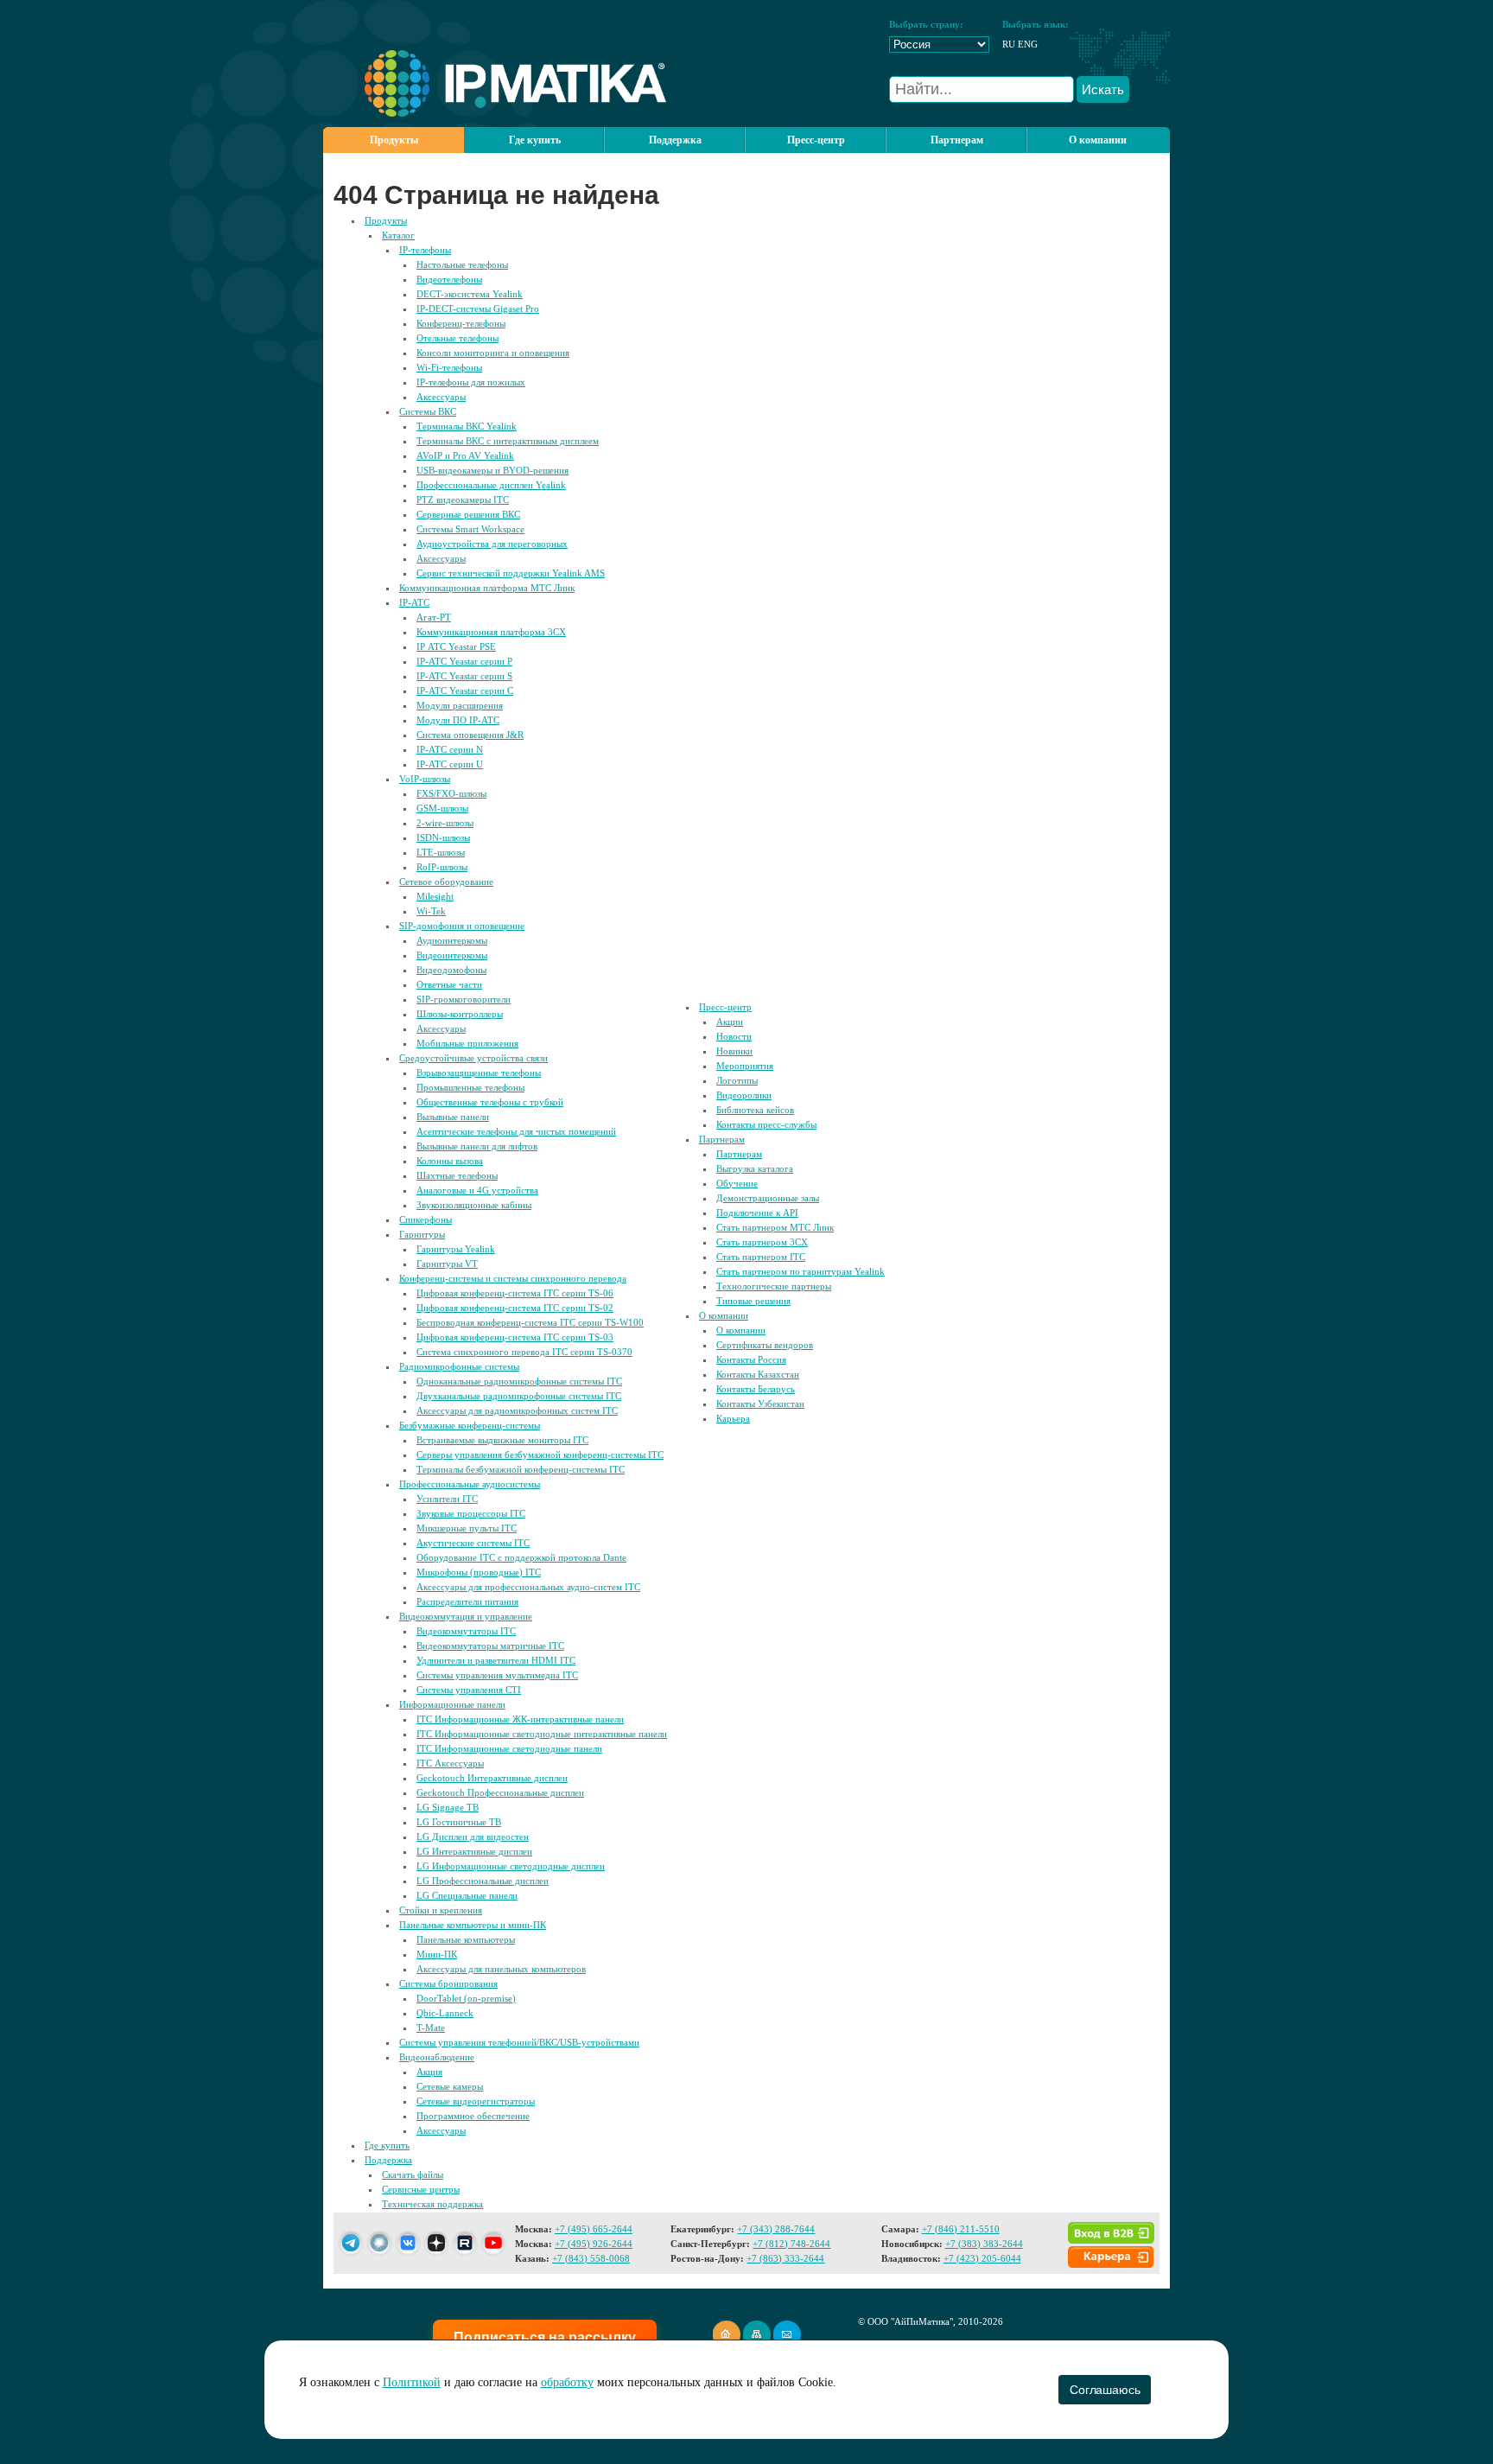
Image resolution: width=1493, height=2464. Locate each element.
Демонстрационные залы (768, 1198)
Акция (429, 2072)
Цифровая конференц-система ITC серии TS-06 (515, 1293)
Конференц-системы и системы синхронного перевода (513, 1278)
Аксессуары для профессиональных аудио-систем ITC (528, 1587)
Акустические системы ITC (473, 1543)
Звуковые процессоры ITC (471, 1513)
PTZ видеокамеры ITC (463, 500)
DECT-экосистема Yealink (470, 294)
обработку (567, 2382)
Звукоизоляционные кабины (474, 1205)
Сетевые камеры (450, 2086)
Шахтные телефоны (457, 1175)
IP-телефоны (425, 250)
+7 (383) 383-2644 (984, 2244)
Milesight (435, 896)
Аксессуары (441, 397)
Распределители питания (467, 1601)
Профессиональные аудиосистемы (470, 1484)
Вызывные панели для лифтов (477, 1146)
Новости (734, 1036)
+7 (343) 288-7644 (776, 2229)
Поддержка (388, 2160)
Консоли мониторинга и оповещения (493, 353)
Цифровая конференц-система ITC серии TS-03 (515, 1337)
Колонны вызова (450, 1161)
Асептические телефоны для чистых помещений (516, 1131)
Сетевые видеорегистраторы (476, 2101)
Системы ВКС (428, 411)
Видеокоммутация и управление (466, 1616)
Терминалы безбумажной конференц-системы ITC (521, 1469)
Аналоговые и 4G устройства (477, 1190)
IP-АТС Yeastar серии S (464, 676)
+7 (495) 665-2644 (594, 2229)
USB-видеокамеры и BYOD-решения (492, 470)
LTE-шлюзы (441, 852)
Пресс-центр (725, 1007)
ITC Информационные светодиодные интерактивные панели (542, 1734)
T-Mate (431, 2028)
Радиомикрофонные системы (459, 1366)
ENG (1028, 44)
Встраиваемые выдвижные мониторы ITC (502, 1440)
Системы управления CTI (469, 1690)
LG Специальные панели (467, 1895)
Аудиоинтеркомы (452, 940)
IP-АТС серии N (450, 749)
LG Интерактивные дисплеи (474, 1851)
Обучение (737, 1183)
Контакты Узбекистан (760, 1404)
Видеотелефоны (449, 279)
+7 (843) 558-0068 (591, 2258)
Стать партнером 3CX (762, 1242)
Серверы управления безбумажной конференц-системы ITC (540, 1455)
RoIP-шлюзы (442, 867)
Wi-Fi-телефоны (449, 367)
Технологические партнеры (774, 1286)
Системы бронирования (448, 1983)
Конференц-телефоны (461, 323)
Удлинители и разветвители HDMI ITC (496, 1660)
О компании (724, 1315)
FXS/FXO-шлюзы (451, 793)
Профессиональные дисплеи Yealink (491, 485)
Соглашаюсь (1105, 2390)
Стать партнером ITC (761, 1257)
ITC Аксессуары (450, 1763)
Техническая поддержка (432, 2204)
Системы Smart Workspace (470, 529)
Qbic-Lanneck (445, 2013)
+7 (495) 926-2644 (594, 2244)
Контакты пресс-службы (766, 1124)
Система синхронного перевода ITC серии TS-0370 (524, 1352)
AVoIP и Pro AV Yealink (465, 455)
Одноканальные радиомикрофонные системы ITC (519, 1381)
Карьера (733, 1418)
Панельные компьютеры (466, 1939)
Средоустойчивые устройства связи (473, 1058)
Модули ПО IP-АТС (458, 720)
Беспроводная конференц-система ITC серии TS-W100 (530, 1322)
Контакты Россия (751, 1359)
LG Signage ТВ (448, 1807)
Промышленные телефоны (470, 1087)
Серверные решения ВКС (468, 514)
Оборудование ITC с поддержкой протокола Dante (521, 1557)
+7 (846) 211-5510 (961, 2229)
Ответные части (449, 984)
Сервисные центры (421, 2189)
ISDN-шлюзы (443, 837)
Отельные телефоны (457, 338)
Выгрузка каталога (755, 1168)
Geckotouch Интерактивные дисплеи (492, 1778)
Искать (1103, 89)
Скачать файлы (413, 2174)
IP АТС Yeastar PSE (456, 646)
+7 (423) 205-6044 (982, 2258)
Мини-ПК (437, 1954)
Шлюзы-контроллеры (460, 1014)
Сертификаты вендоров (765, 1345)
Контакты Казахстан (758, 1374)
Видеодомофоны (451, 970)
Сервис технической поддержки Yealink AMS (511, 573)
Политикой (412, 2382)
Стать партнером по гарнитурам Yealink (801, 1271)
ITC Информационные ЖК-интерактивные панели (520, 1719)
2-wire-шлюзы (445, 823)
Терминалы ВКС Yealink (467, 426)
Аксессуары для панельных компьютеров (501, 1969)
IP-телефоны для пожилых (471, 382)
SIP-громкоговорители (464, 999)
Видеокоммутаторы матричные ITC (490, 1646)
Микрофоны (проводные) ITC (479, 1572)
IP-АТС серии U (450, 764)
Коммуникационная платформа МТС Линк (487, 588)
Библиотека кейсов (755, 1110)
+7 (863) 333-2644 (785, 2258)
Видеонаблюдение (437, 2057)
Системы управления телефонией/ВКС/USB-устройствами (519, 2042)
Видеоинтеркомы (452, 955)
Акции (730, 1022)
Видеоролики (744, 1095)
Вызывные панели (453, 1117)
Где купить (535, 140)
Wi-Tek (431, 911)
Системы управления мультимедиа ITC (497, 1675)
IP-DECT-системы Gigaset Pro (478, 309)
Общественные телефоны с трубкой (490, 1102)
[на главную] (495, 113)
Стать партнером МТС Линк (775, 1227)
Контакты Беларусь (756, 1389)
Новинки (734, 1051)
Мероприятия (745, 1066)
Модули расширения (460, 705)
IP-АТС (414, 602)
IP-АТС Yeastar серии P (464, 661)
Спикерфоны (426, 1219)
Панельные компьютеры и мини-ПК (473, 1925)
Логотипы (737, 1080)
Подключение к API (757, 1213)
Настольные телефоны (462, 264)
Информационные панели (452, 1704)
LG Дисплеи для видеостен (473, 1837)
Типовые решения (753, 1301)
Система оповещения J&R (470, 735)
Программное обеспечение (473, 2116)
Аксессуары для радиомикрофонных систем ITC (517, 1410)
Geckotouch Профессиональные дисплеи (500, 1792)
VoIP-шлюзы (425, 779)
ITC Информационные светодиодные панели (509, 1748)
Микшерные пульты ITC (467, 1528)
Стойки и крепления (441, 1910)
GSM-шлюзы (442, 808)
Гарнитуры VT (447, 1264)
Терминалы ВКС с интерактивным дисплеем (508, 441)
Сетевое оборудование (446, 882)
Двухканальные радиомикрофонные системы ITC (519, 1396)
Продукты (394, 140)
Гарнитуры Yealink (456, 1249)
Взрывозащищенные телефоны (479, 1073)
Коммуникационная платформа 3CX (491, 632)
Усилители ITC (447, 1499)
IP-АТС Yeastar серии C (465, 691)
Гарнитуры (422, 1234)
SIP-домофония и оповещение (462, 926)
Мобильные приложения (467, 1043)
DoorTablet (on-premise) (466, 1998)
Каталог (398, 235)
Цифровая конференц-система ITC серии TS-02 (515, 1308)
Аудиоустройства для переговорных (492, 544)
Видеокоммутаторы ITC (466, 1631)
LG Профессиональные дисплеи (483, 1881)
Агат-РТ (434, 617)
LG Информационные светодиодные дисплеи (511, 1866)
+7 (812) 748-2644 (791, 2244)
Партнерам (722, 1139)
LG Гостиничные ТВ (459, 1822)
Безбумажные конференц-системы (470, 1425)
